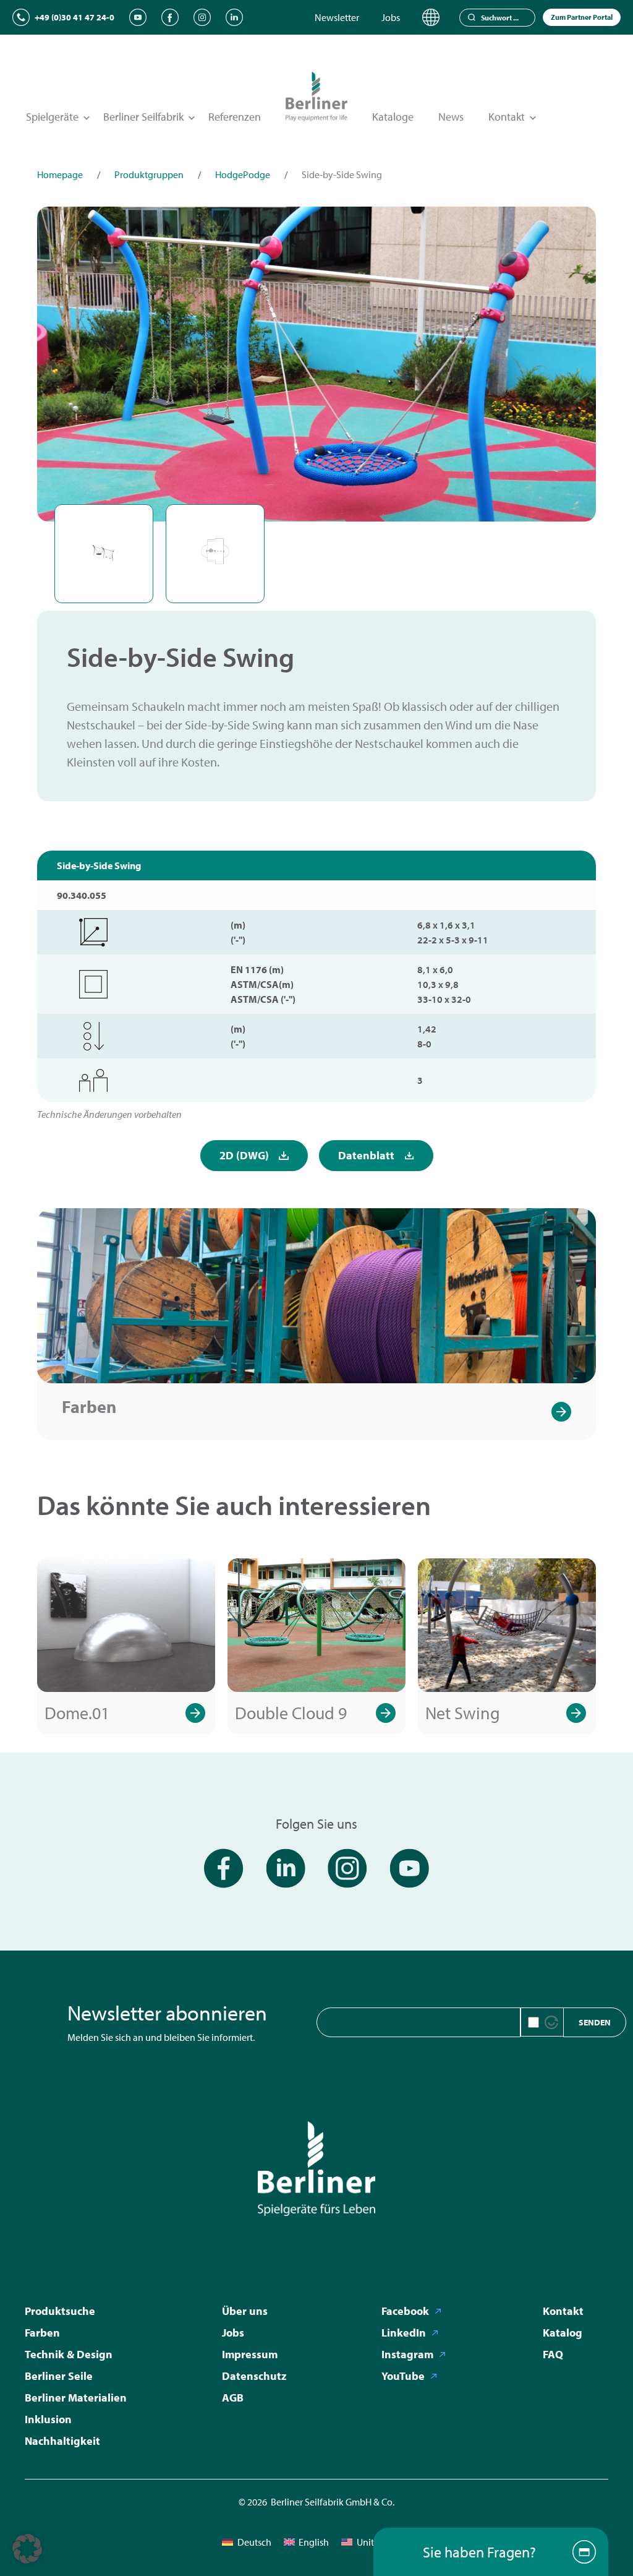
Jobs (391, 17)
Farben (89, 1406)
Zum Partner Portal (582, 17)
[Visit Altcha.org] (551, 2022)
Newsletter (337, 17)
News (451, 117)
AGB (233, 2398)
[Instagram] (202, 17)
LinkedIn (404, 2333)
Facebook (405, 2311)
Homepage (60, 174)
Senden (595, 2022)
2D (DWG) (244, 1155)
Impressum (250, 2354)
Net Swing (463, 1713)
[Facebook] (170, 17)
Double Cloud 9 (291, 1713)
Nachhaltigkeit (62, 2441)
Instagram (407, 2354)
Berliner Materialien (76, 2398)
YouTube (403, 2376)
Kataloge (393, 117)
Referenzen (235, 117)
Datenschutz (254, 2376)
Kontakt (563, 2311)
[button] (27, 2549)
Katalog (563, 2333)
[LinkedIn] (234, 17)
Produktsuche (60, 2311)
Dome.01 (77, 1713)
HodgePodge (243, 174)
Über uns (245, 2311)
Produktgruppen (149, 174)
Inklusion (48, 2419)
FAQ (553, 2354)
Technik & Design (69, 2354)
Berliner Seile (59, 2376)
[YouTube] (138, 17)
